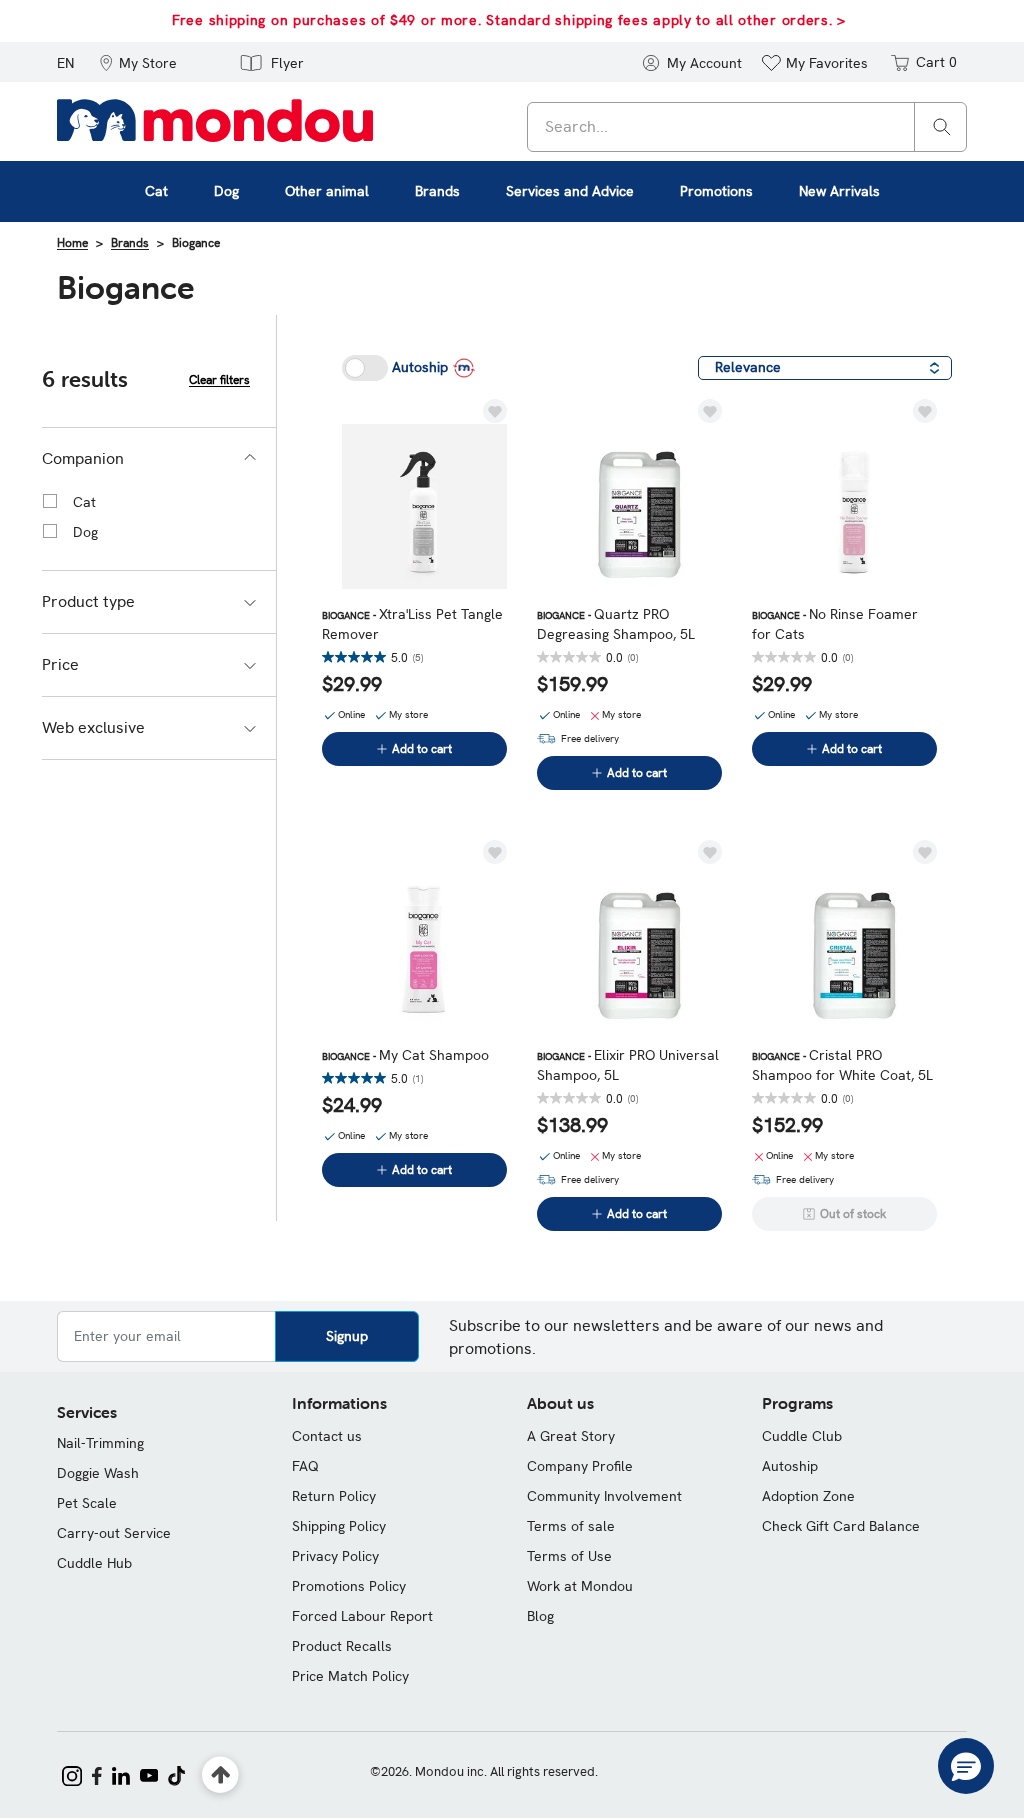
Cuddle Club (802, 1436)
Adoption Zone (808, 1496)
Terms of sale (571, 1526)
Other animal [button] (327, 191)
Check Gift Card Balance (841, 1526)
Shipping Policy (339, 1526)
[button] (138, 62)
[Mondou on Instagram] (72, 1774)
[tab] (159, 459)
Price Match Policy (350, 1676)
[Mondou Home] (215, 119)
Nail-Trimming (100, 1443)
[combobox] (747, 127)
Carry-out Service (114, 1533)
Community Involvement (604, 1496)
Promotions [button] (716, 191)
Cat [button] (156, 191)
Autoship (790, 1466)
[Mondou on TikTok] (176, 1774)
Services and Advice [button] (570, 191)
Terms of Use (569, 1556)
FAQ (305, 1466)
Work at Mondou (580, 1586)
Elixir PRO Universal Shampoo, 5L (628, 1065)
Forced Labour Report (362, 1616)
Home (72, 243)
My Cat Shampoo (405, 1055)
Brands (130, 243)
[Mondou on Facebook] (97, 1774)
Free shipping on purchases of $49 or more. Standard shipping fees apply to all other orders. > (509, 20)
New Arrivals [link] (839, 191)
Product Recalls (342, 1646)
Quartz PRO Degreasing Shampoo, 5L (616, 624)
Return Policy (334, 1496)
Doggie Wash (98, 1473)
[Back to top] (220, 1775)
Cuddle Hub (94, 1563)
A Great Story (571, 1436)
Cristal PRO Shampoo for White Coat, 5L (842, 1065)
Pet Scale (87, 1503)
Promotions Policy (349, 1586)
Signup (347, 1336)
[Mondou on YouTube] (149, 1774)
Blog (540, 1616)
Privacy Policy (335, 1556)
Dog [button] (226, 191)
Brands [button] (437, 191)
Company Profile (580, 1466)
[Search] (942, 125)
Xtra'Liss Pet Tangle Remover (412, 624)
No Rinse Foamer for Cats (835, 624)
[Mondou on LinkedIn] (121, 1774)
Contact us (327, 1436)
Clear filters (219, 380)
